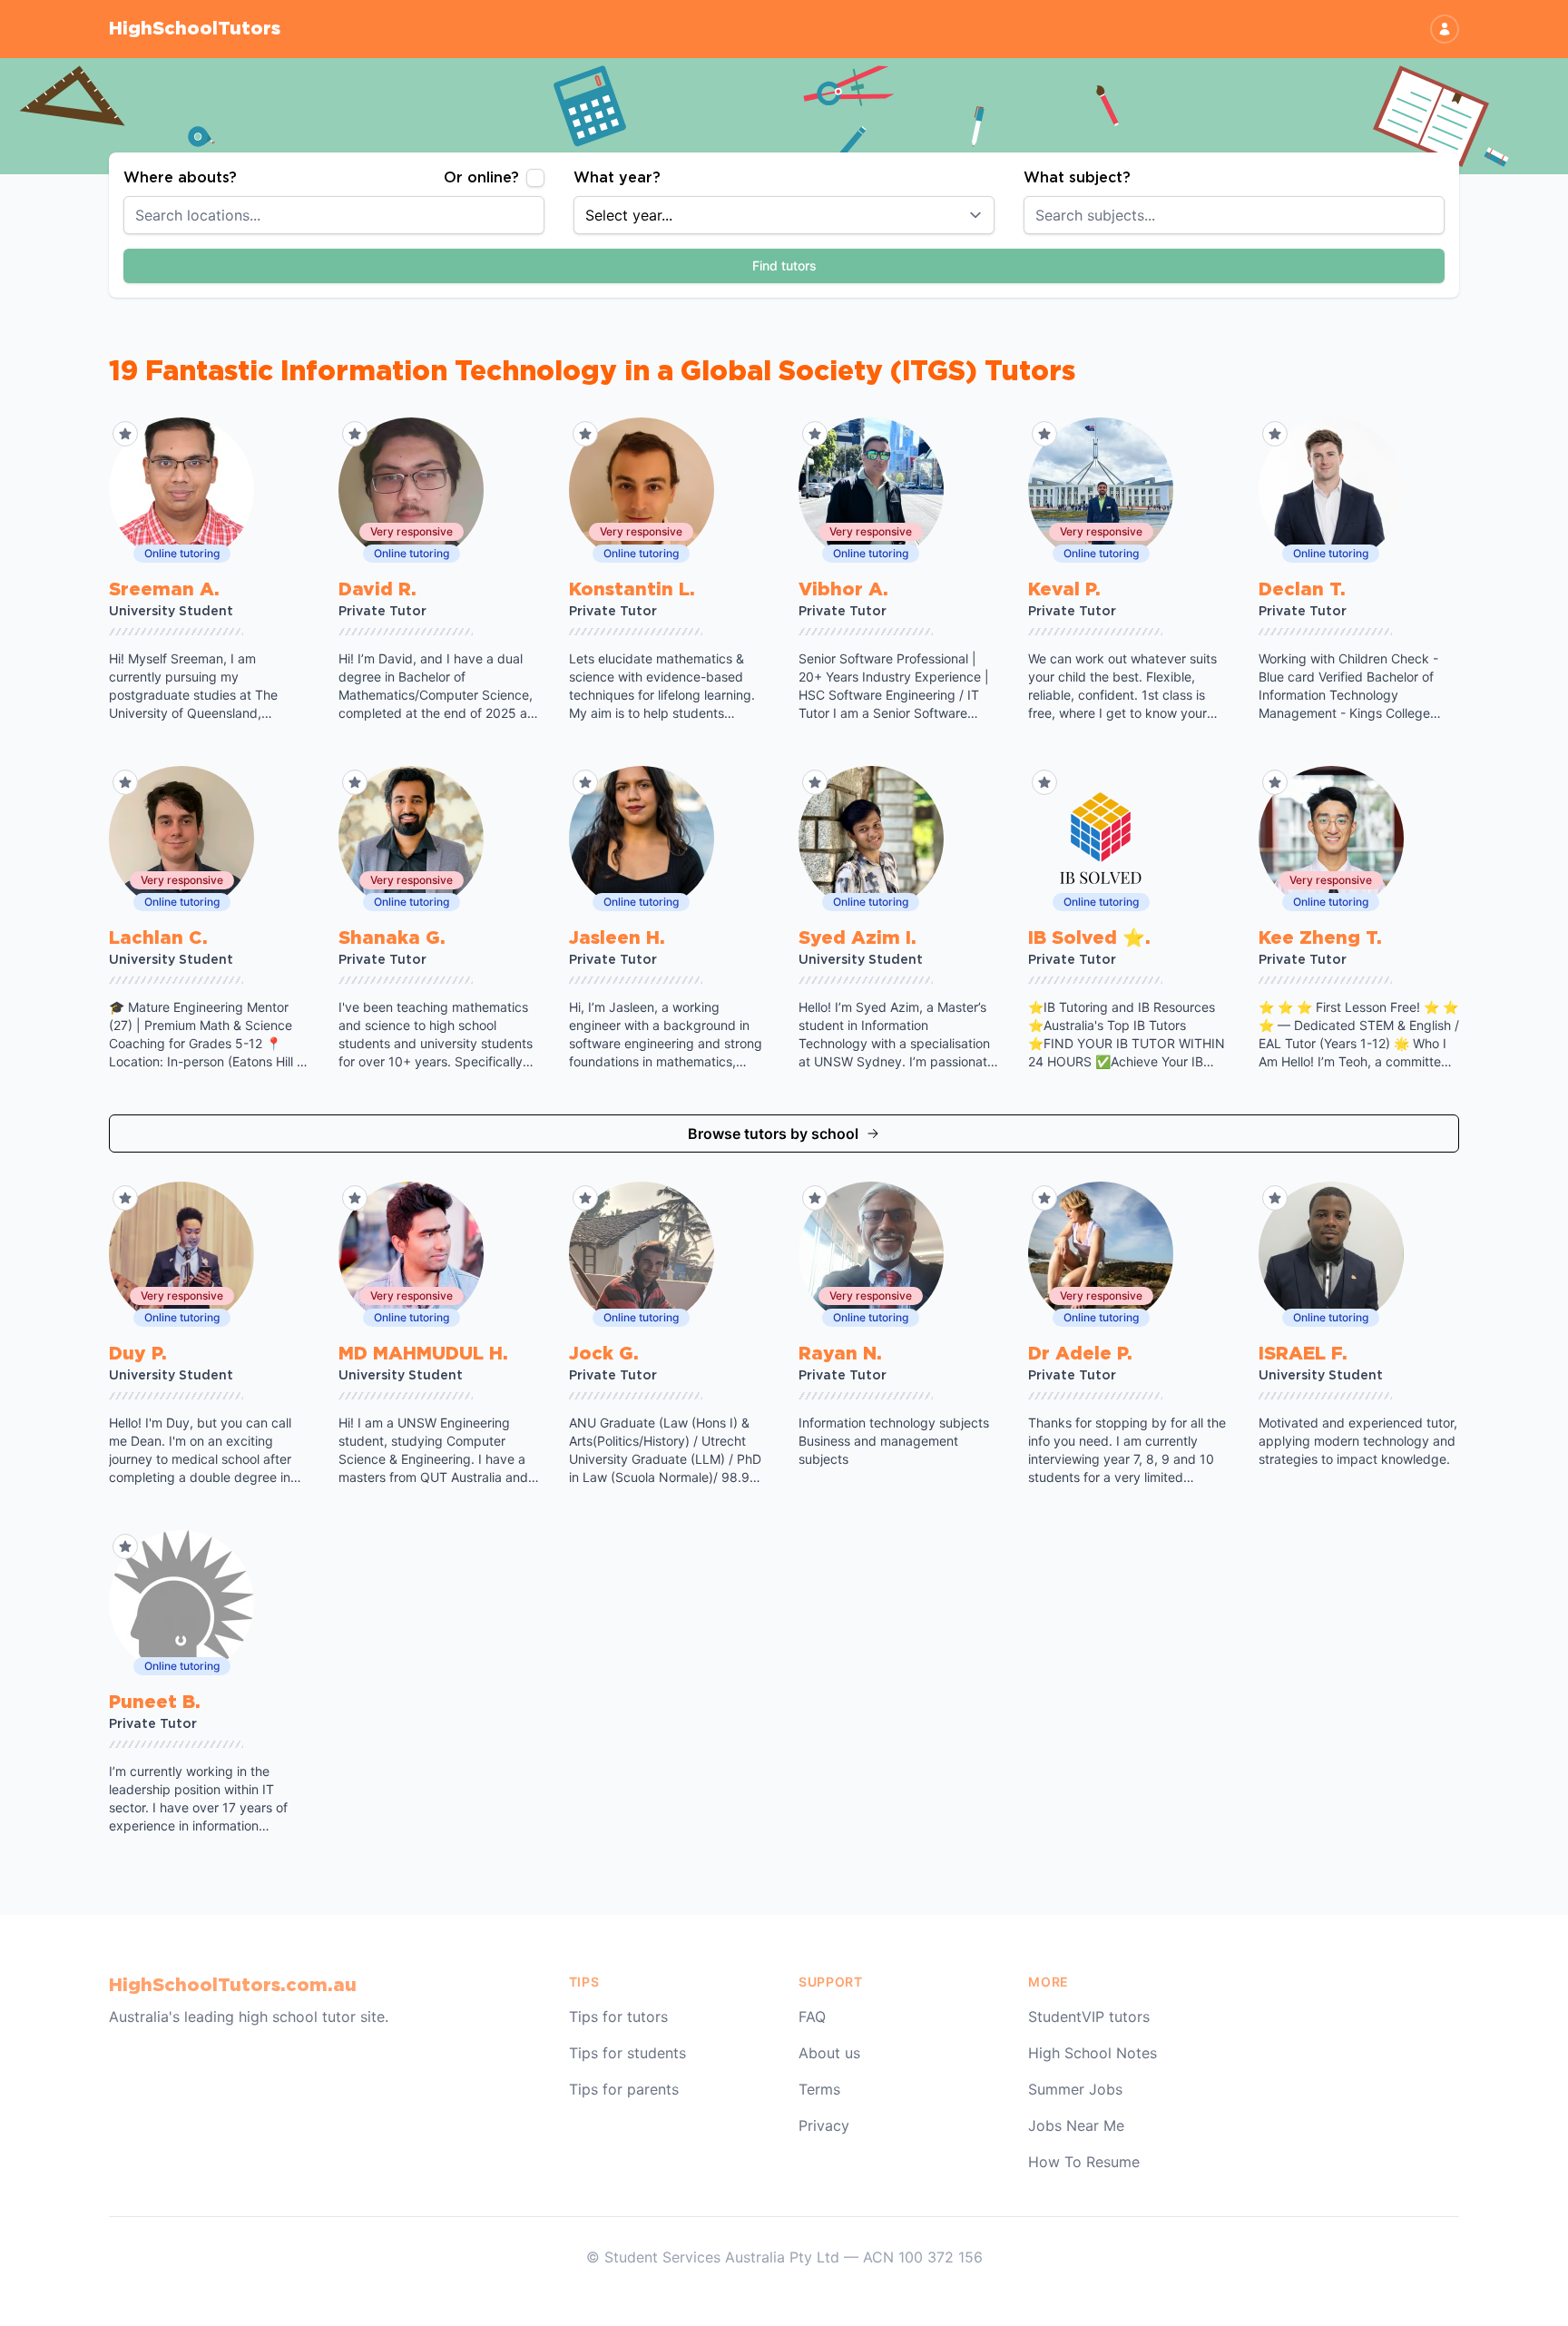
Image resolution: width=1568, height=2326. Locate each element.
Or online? (481, 178)
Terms (819, 2089)
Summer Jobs (1075, 2089)
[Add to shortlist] (125, 434)
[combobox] (334, 215)
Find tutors (784, 265)
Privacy (824, 2125)
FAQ (812, 2017)
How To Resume (1084, 2162)
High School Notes (1093, 2053)
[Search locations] (541, 215)
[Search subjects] (1441, 215)
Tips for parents (624, 2089)
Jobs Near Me (1076, 2125)
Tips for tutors (618, 2017)
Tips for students (627, 2053)
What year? (617, 178)
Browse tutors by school (773, 1134)
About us (829, 2053)
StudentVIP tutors (1089, 2017)
